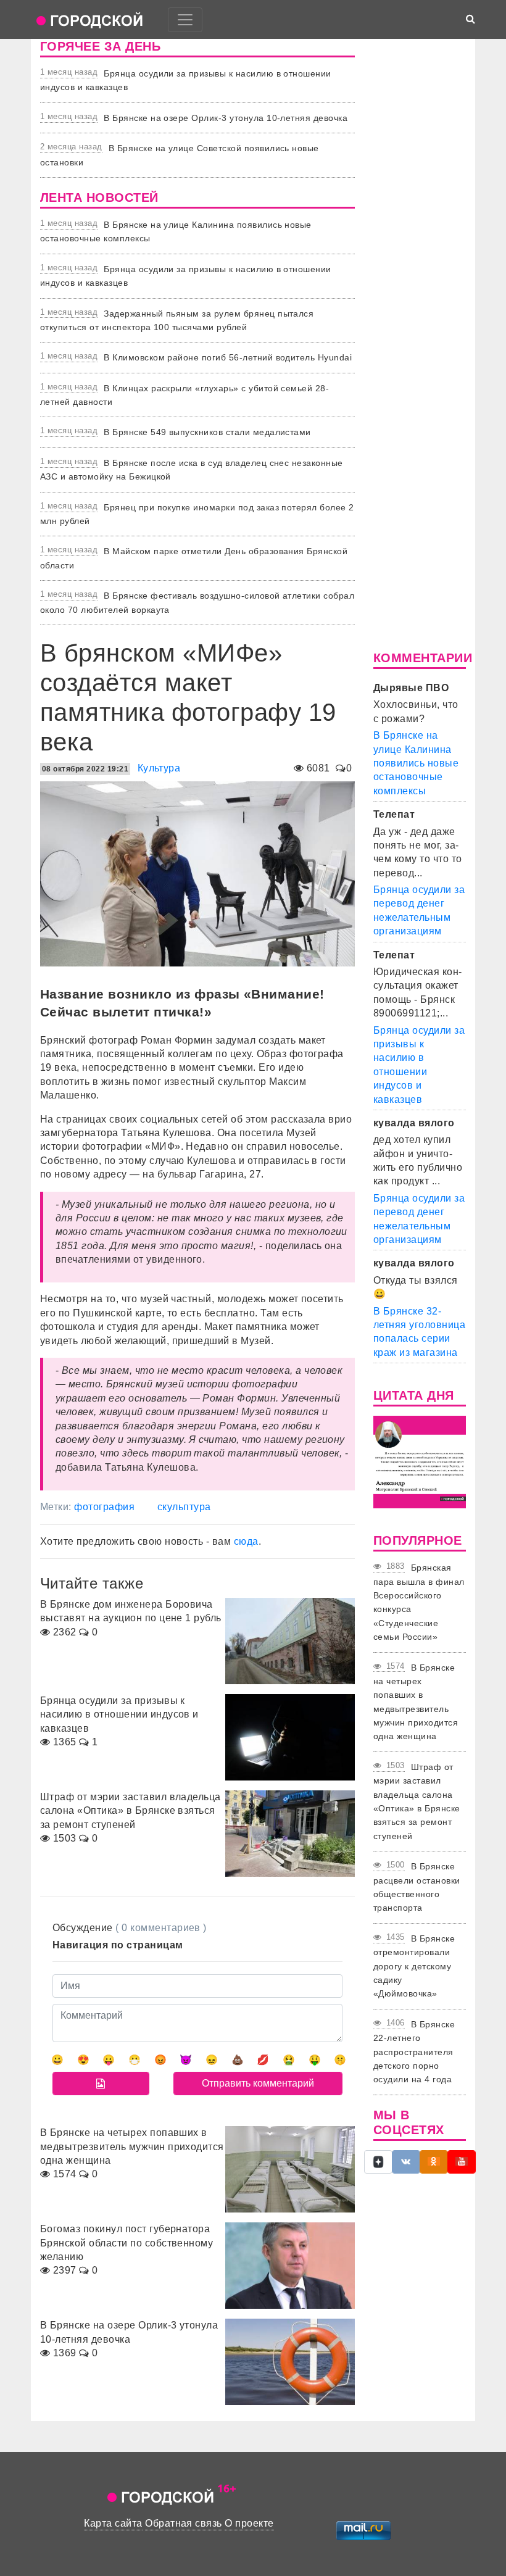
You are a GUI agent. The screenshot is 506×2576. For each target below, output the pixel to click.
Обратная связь (184, 2523)
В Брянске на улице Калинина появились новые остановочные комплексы (416, 763)
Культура (159, 768)
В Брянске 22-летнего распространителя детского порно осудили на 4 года (414, 2052)
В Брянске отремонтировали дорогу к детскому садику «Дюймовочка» (414, 1966)
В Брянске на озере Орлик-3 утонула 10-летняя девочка (226, 118)
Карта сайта (113, 2523)
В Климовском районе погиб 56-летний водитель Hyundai (228, 357)
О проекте (249, 2523)
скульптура (184, 1507)
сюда (246, 1541)
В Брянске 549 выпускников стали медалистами (207, 432)
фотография (104, 1507)
